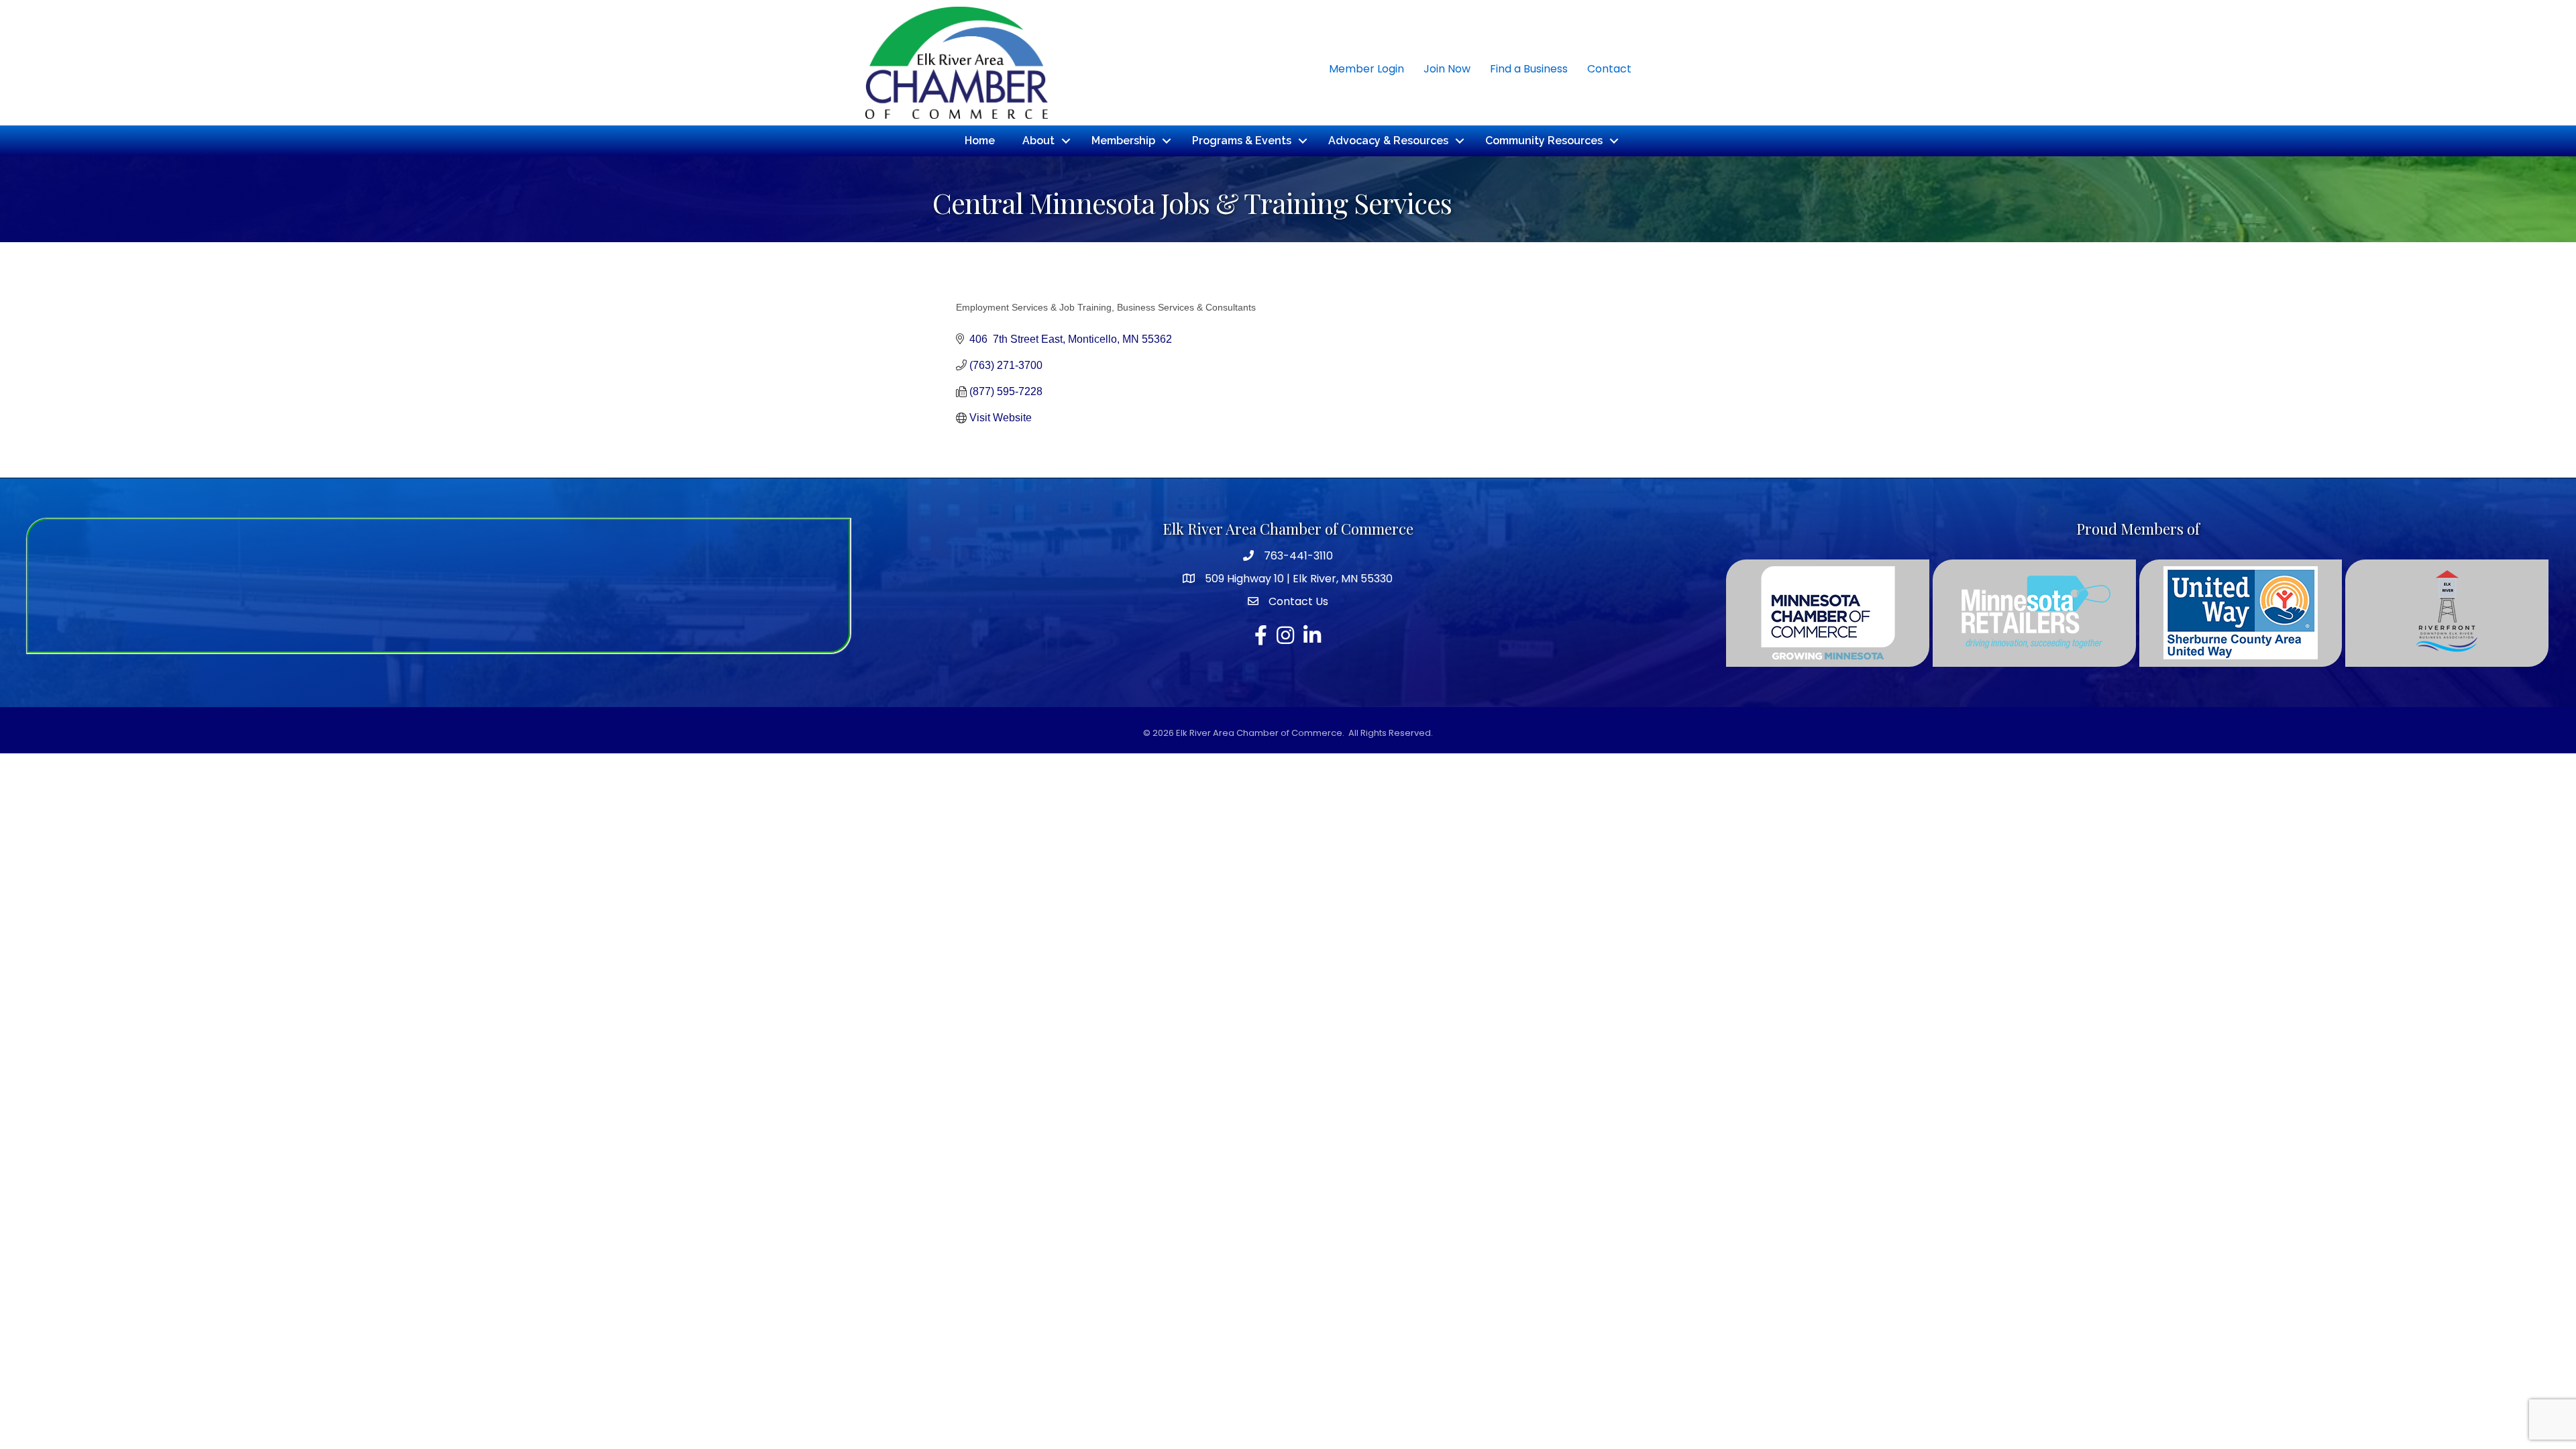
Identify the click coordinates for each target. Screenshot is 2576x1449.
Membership (1123, 141)
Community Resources (1544, 141)
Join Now (1447, 69)
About (1038, 141)
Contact (1609, 69)
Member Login (1366, 69)
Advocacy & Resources (1388, 141)
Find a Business (1529, 69)
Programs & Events (1242, 141)
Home (980, 141)
